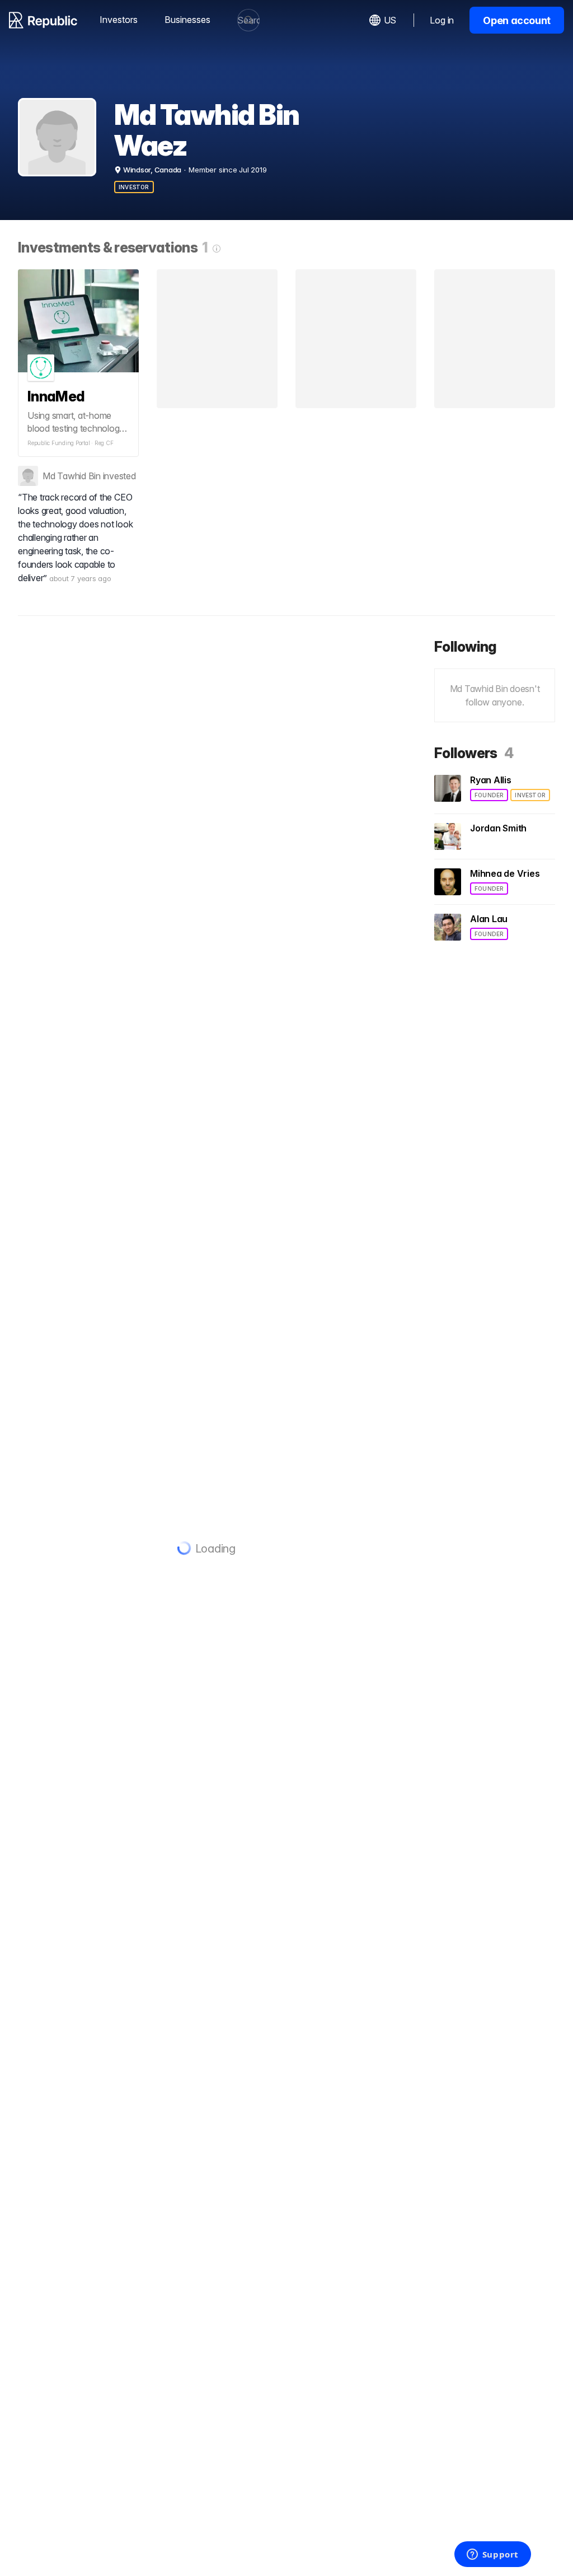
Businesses (187, 20)
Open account (517, 20)
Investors (119, 20)
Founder (489, 795)
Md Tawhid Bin (72, 476)
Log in (442, 20)
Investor (134, 187)
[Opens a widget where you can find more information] (492, 2555)
